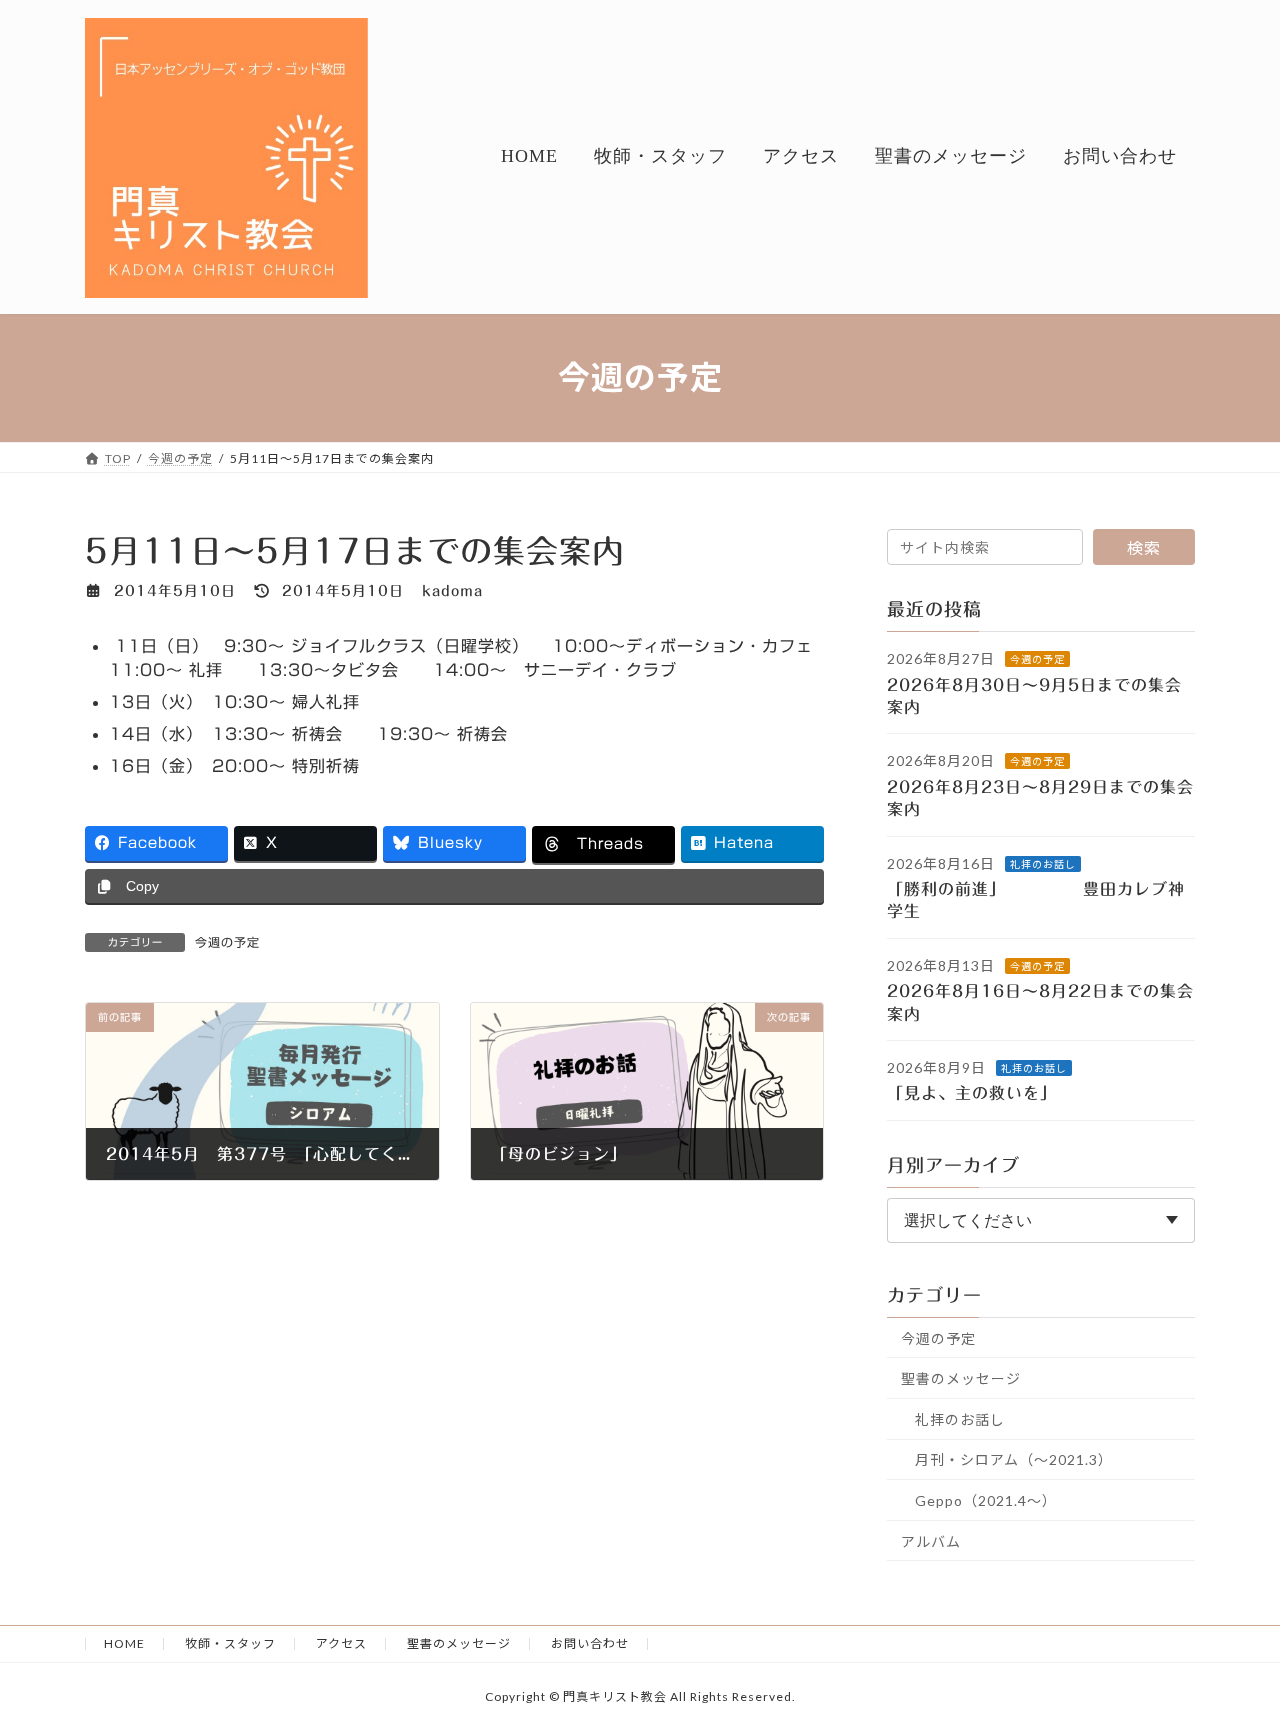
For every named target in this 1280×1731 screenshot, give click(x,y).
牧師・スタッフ (230, 1643)
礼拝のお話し (1043, 863)
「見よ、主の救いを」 (985, 1093)
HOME (124, 1643)
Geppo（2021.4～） (986, 1500)
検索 (1144, 547)
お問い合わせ (590, 1643)
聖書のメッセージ (961, 1378)
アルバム (931, 1540)
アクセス (341, 1643)
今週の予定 (227, 942)
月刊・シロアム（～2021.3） (1014, 1459)
